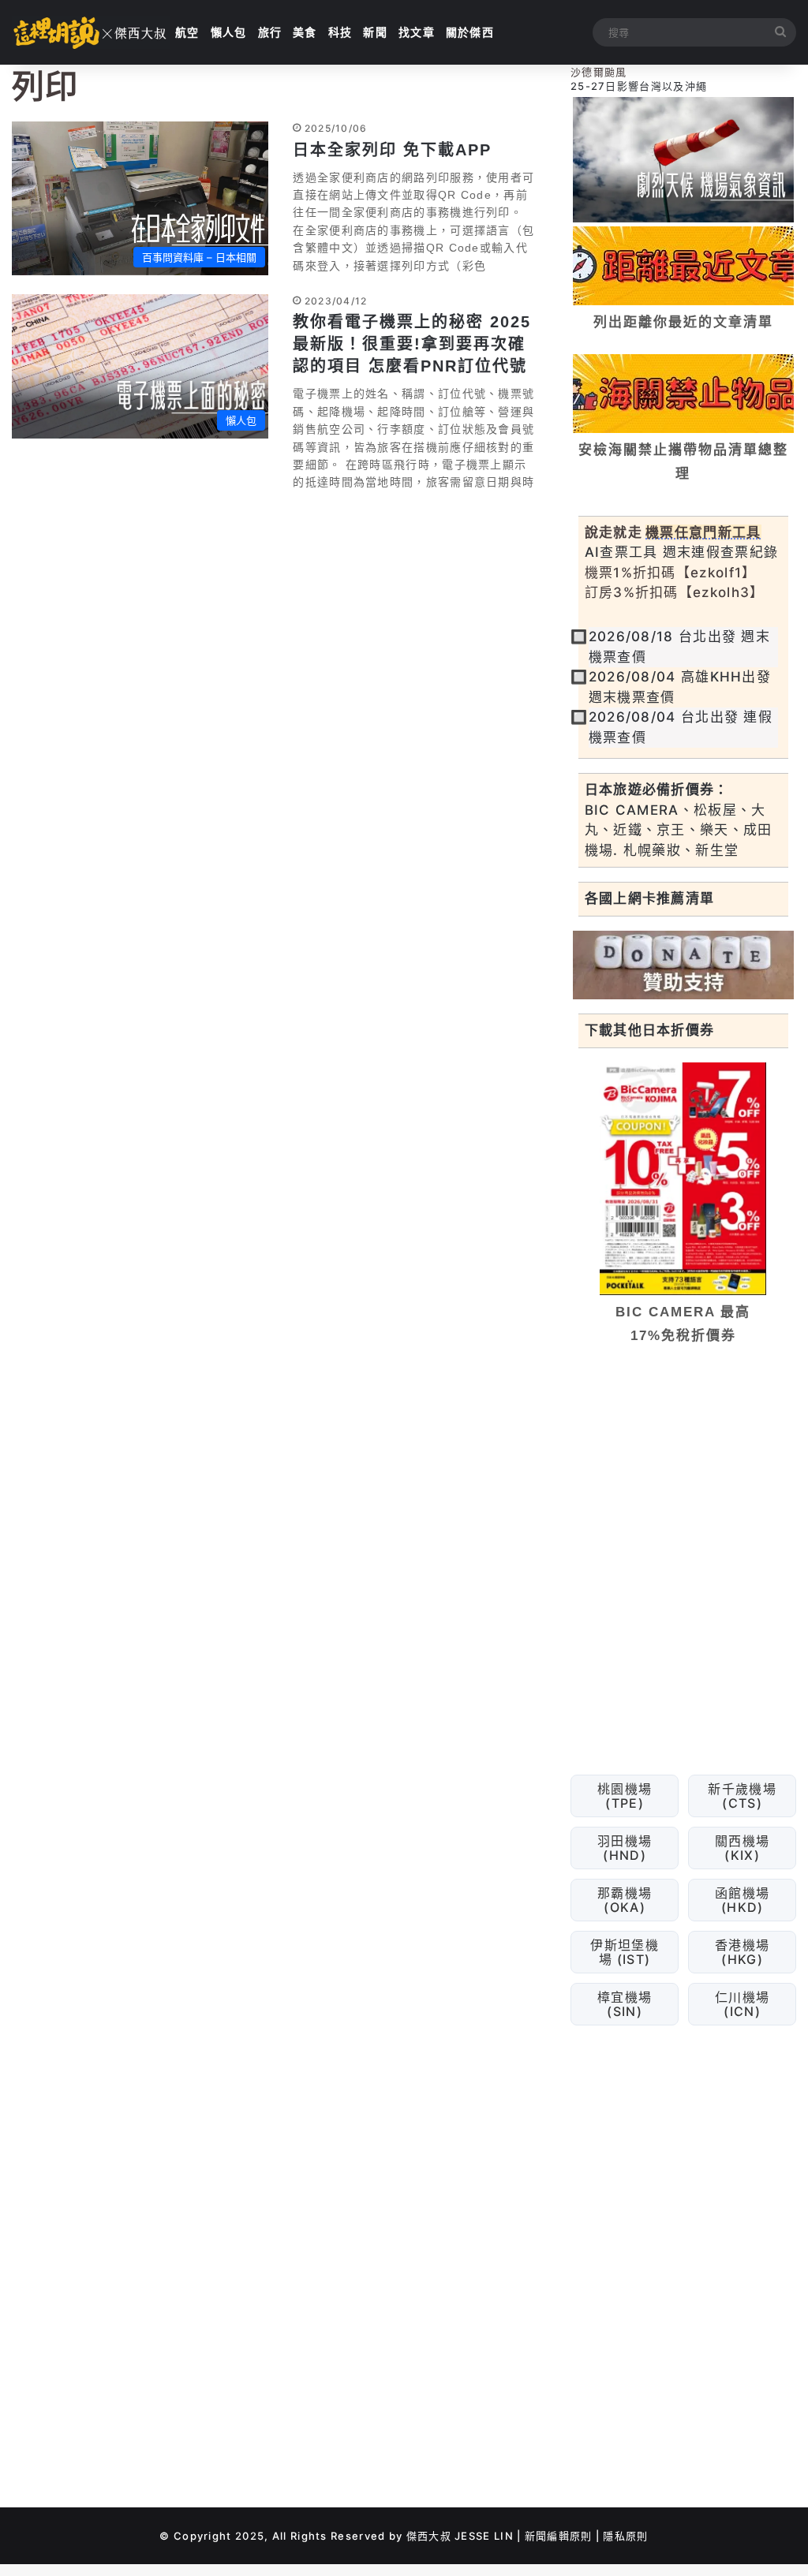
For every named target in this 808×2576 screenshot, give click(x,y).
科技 (340, 32)
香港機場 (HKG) (742, 1952)
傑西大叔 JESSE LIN (460, 2536)
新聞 (375, 32)
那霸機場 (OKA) (625, 1900)
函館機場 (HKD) (742, 1900)
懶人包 (229, 32)
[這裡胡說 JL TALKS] (91, 32)
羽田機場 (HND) (625, 1848)
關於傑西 (470, 32)
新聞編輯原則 (559, 2536)
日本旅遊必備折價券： (657, 790)
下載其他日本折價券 (650, 1030)
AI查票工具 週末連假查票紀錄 (682, 552)
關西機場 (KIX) (742, 1848)
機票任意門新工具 (703, 532)
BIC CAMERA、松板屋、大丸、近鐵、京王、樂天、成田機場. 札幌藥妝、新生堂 (679, 830)
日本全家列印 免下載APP (392, 150)
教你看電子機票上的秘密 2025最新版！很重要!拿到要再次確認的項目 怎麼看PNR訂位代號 (412, 344)
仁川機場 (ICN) (742, 2004)
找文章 (417, 32)
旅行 (270, 32)
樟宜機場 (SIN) (625, 2004)
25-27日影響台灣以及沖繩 (639, 86)
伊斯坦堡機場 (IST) (625, 1952)
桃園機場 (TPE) (625, 1796)
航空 (187, 32)
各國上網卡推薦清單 (650, 898)
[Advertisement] (683, 1466)
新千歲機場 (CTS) (742, 1796)
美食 (305, 32)
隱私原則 (625, 2536)
